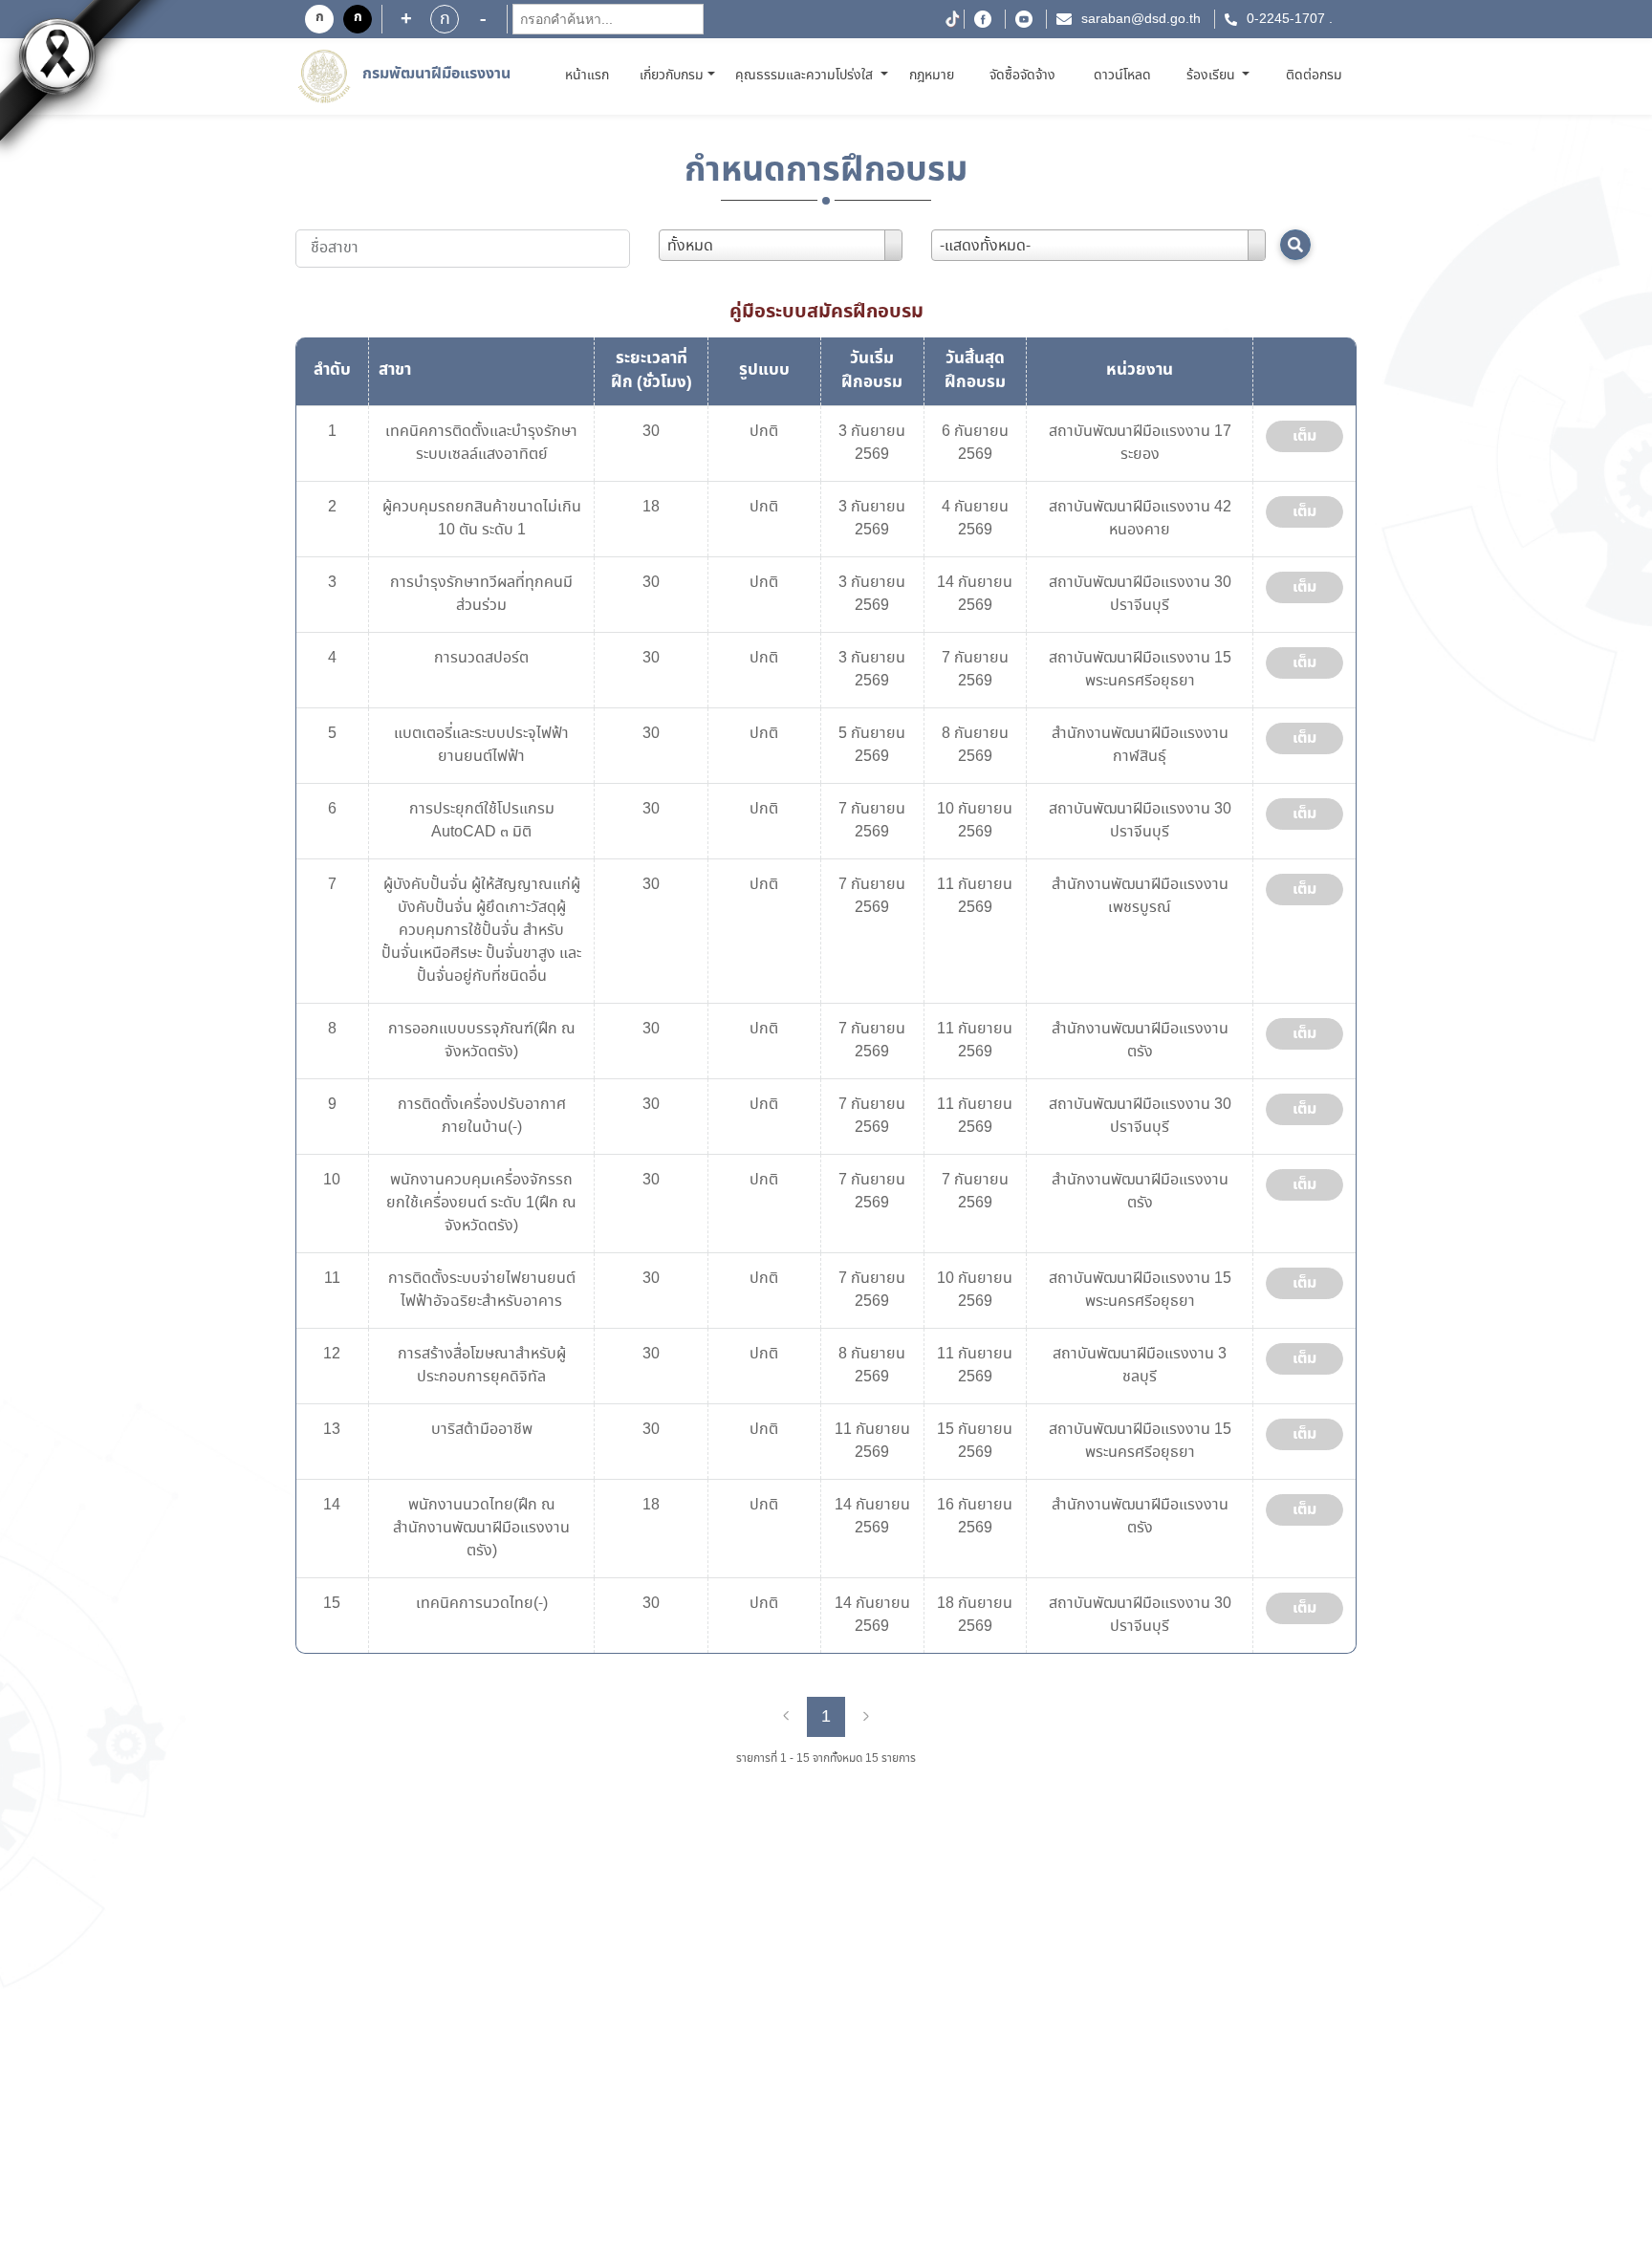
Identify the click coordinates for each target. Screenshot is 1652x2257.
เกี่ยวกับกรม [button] (672, 76)
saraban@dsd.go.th (1141, 19)
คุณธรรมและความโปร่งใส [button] (806, 76)
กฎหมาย (932, 76)
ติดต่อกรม (1314, 76)
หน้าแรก (590, 75)
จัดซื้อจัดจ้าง (1022, 76)
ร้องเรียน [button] (1213, 76)
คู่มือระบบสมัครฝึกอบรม (826, 312)
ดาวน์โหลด (1122, 76)
